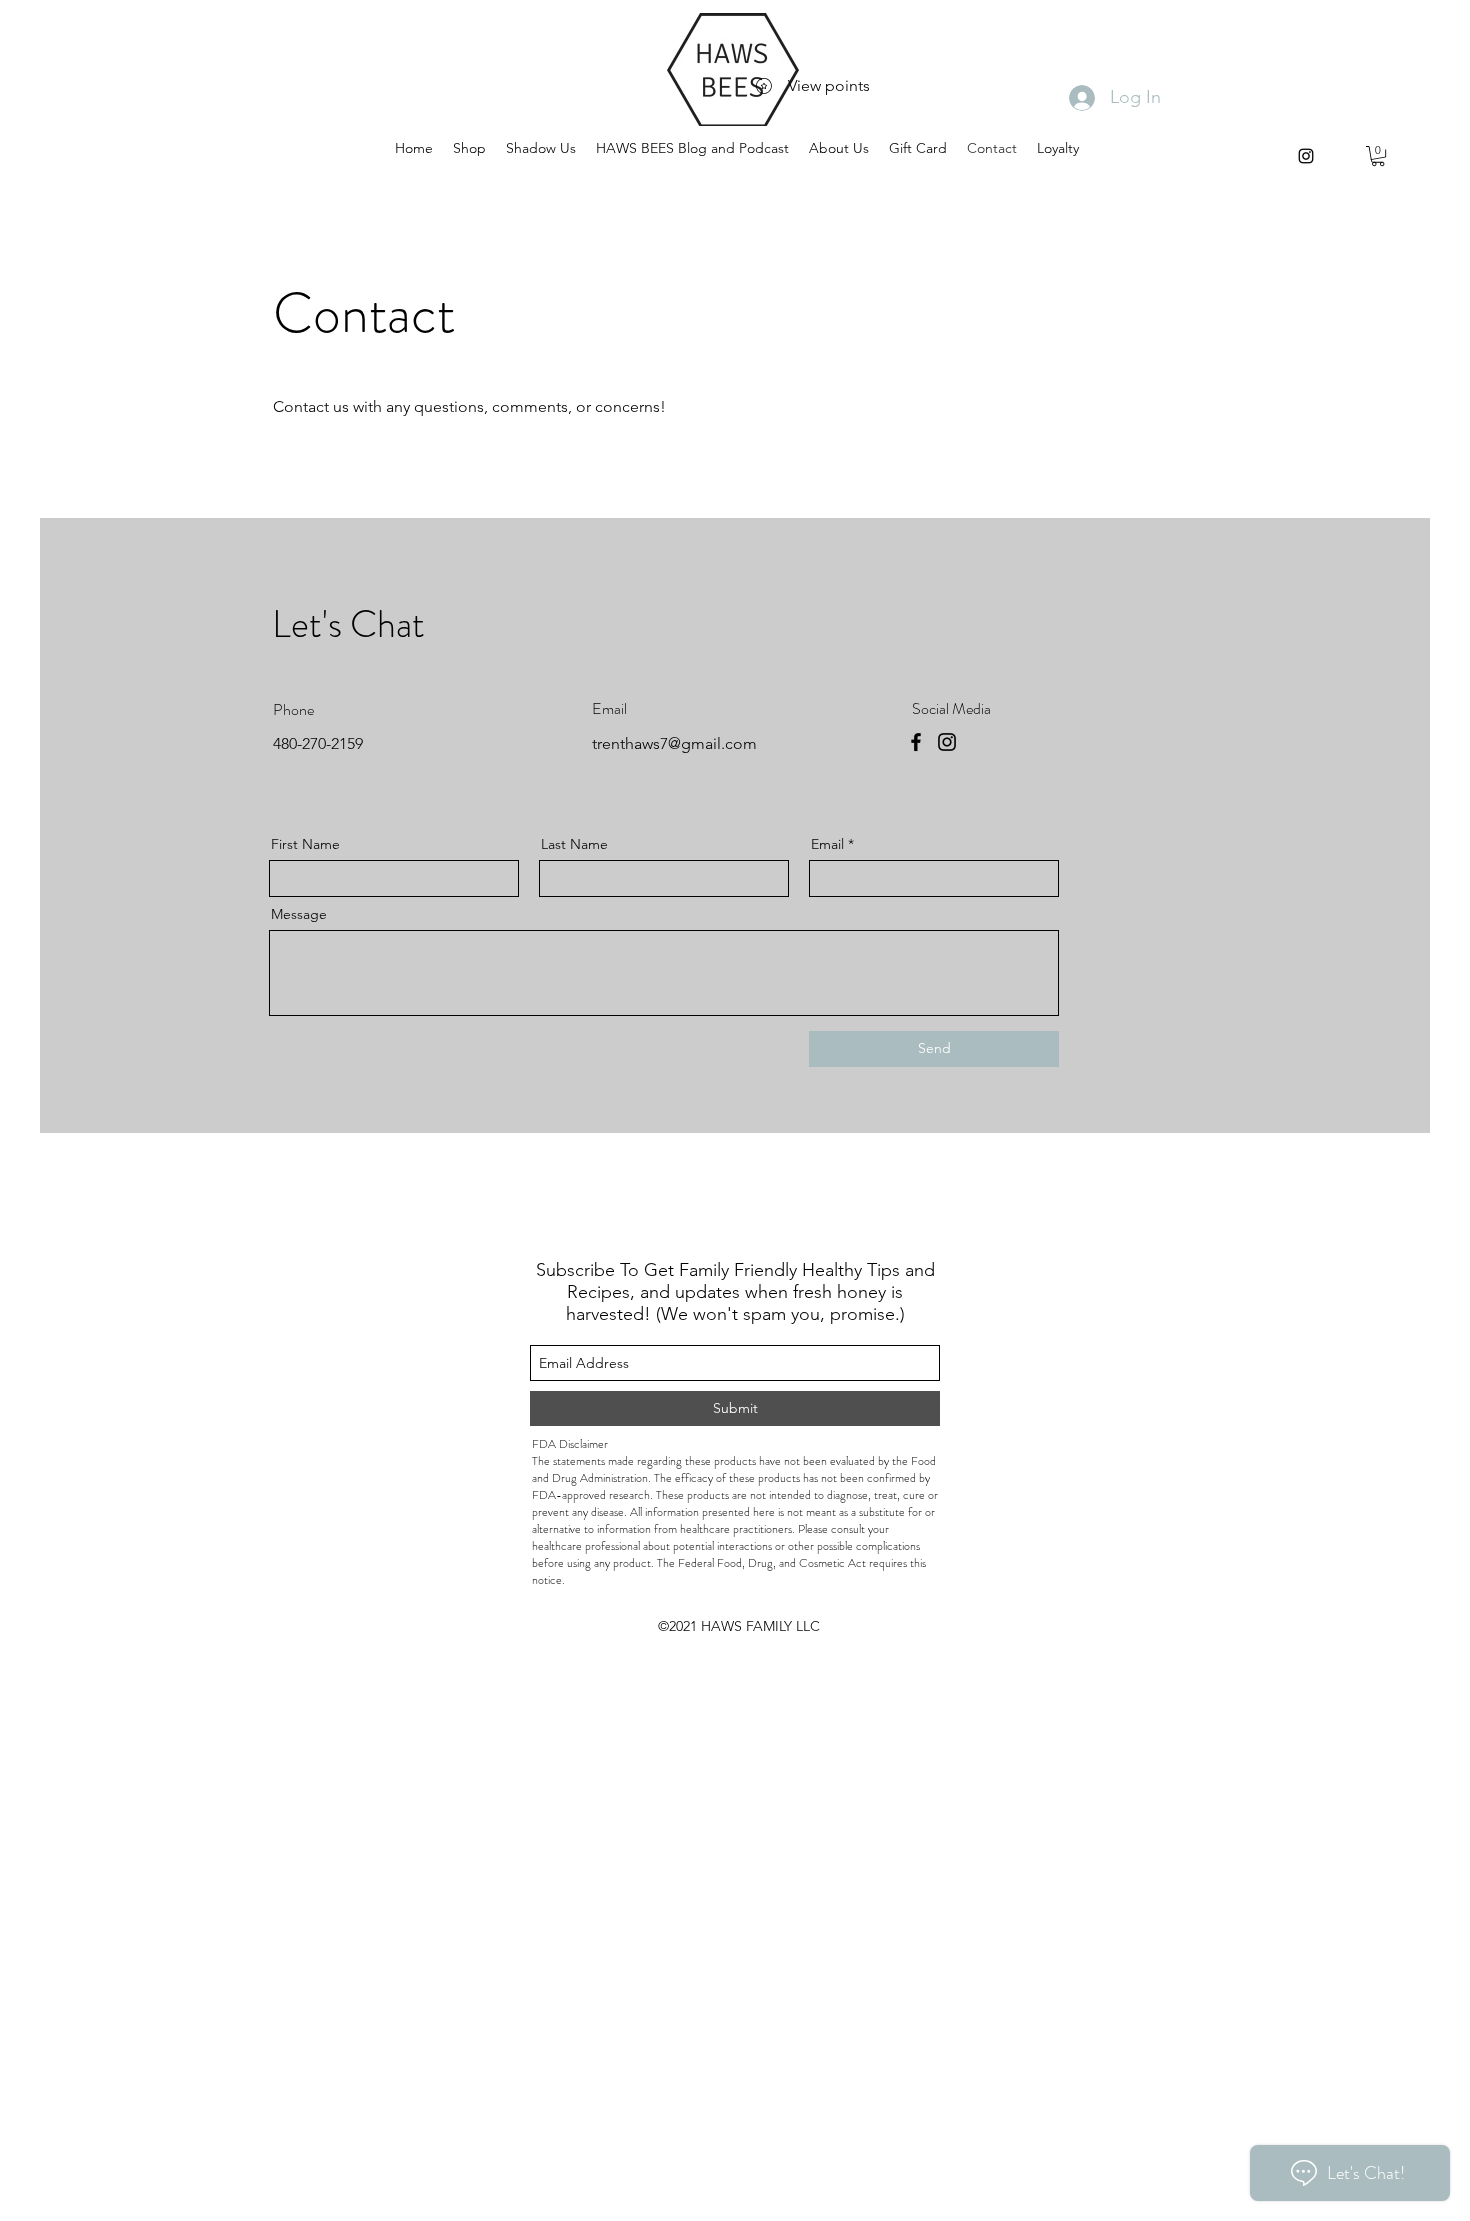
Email (827, 844)
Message (299, 914)
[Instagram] (947, 742)
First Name (305, 844)
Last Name (574, 844)
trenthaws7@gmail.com (674, 743)
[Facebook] (916, 742)
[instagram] (1306, 156)
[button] (1378, 156)
